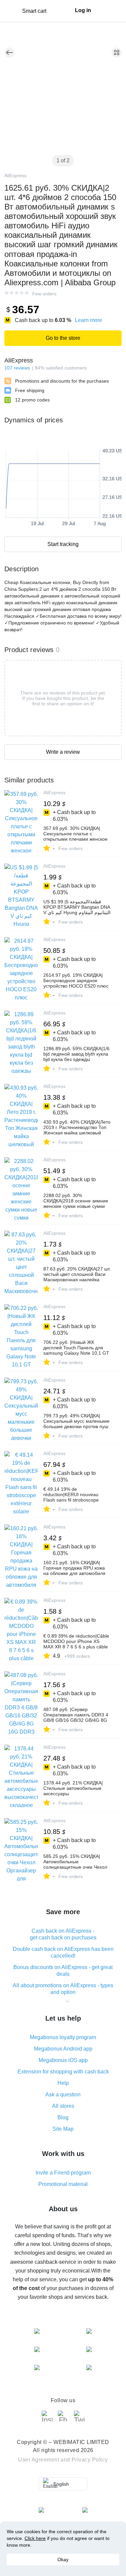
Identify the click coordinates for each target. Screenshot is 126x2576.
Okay (63, 2559)
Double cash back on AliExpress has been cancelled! (63, 1952)
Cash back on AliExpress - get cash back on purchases (63, 1934)
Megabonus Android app (63, 2049)
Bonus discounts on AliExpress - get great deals (63, 1971)
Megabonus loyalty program (63, 2037)
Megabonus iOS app (63, 2060)
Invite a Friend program (63, 2173)
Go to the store (63, 338)
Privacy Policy (90, 2460)
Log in (83, 10)
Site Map (63, 2129)
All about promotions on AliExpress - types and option (63, 1989)
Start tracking (63, 544)
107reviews (17, 368)
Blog (63, 2117)
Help (63, 2083)
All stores (63, 2106)
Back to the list (9, 53)
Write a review (63, 752)
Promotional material (63, 2184)
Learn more (89, 320)
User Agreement (39, 2460)
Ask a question (63, 2095)
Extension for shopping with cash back (63, 2072)
